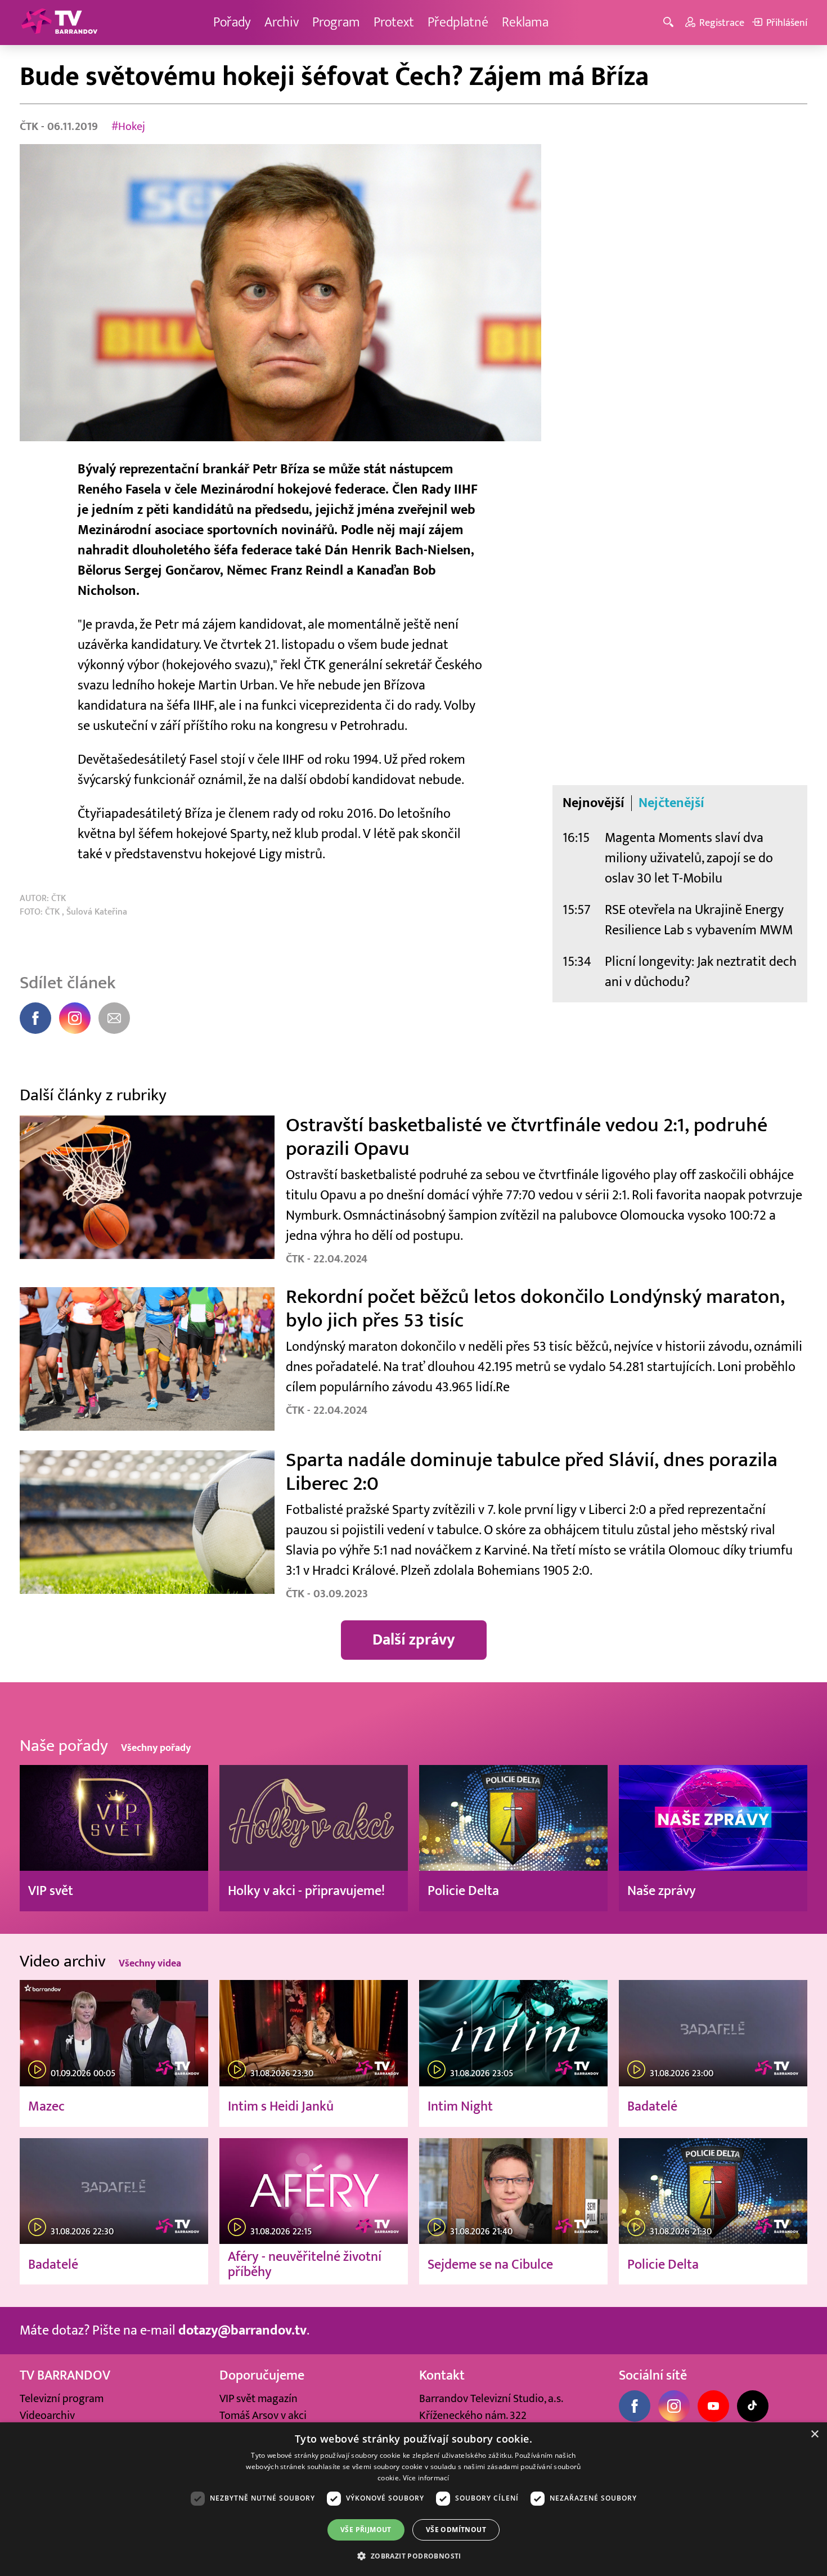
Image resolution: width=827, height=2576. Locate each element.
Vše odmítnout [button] (456, 2530)
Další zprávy (414, 1640)
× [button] (814, 2434)
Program (336, 22)
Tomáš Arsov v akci (263, 2416)
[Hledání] (670, 23)
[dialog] (414, 2499)
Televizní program (62, 2399)
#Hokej (128, 127)
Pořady (232, 22)
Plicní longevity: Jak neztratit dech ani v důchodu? (701, 972)
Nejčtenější (671, 803)
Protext (394, 22)
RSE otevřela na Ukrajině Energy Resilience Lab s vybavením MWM (699, 920)
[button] (413, 2556)
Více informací (426, 2478)
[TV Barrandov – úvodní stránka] (59, 23)
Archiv (282, 22)
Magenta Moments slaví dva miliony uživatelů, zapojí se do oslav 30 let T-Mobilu (689, 858)
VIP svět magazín (259, 2399)
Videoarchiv (47, 2416)
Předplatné (458, 22)
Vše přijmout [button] (366, 2530)
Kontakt (442, 2375)
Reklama (525, 22)
